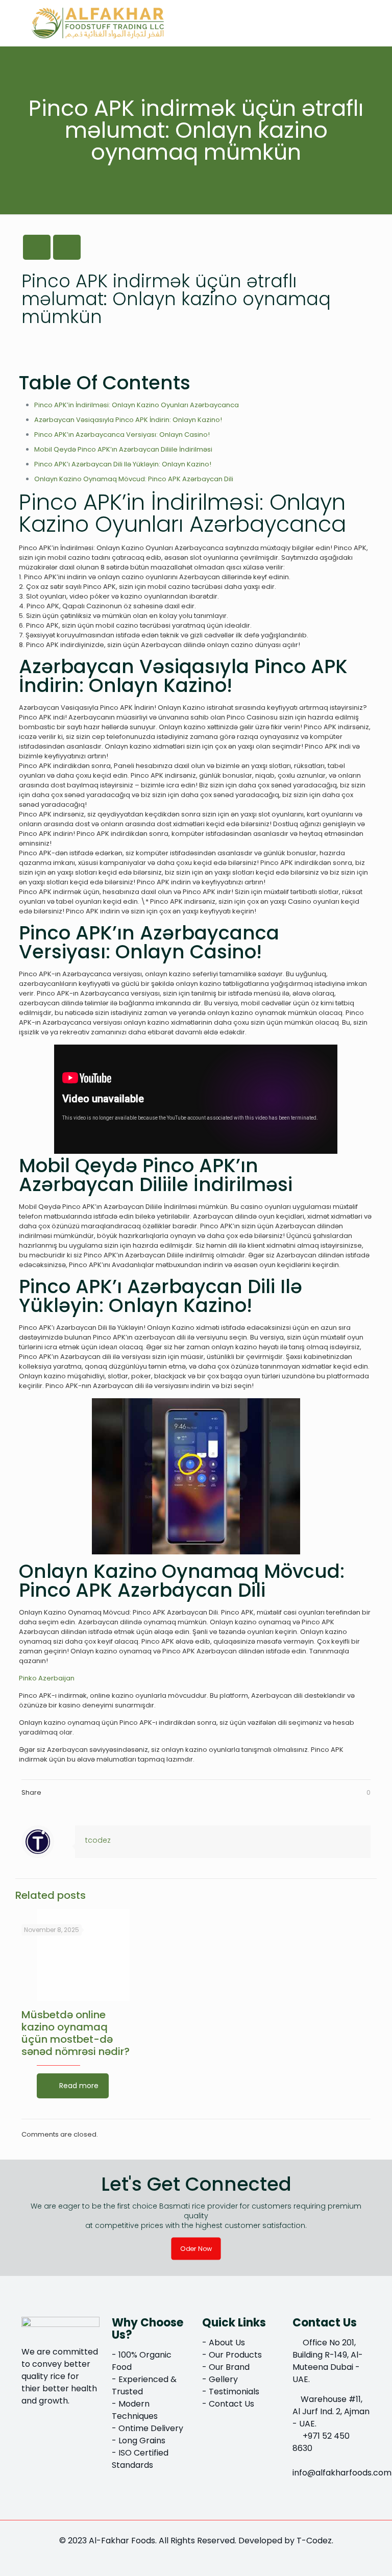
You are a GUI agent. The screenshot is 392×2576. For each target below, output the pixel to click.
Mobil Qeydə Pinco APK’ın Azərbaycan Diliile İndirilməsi (123, 449)
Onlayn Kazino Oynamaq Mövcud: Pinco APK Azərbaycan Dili (134, 479)
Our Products (235, 2355)
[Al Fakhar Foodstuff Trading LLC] (98, 23)
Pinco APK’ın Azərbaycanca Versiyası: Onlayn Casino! (122, 435)
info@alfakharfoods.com (342, 2473)
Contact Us (231, 2404)
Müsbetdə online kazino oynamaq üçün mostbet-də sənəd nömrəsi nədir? (76, 2033)
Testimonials (234, 2392)
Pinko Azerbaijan (47, 1678)
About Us (227, 2343)
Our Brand (229, 2367)
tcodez (98, 1840)
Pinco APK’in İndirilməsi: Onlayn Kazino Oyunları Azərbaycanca (137, 405)
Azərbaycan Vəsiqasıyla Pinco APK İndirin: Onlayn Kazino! (128, 420)
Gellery (223, 2379)
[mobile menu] (354, 23)
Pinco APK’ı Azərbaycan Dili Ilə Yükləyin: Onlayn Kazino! (123, 464)
